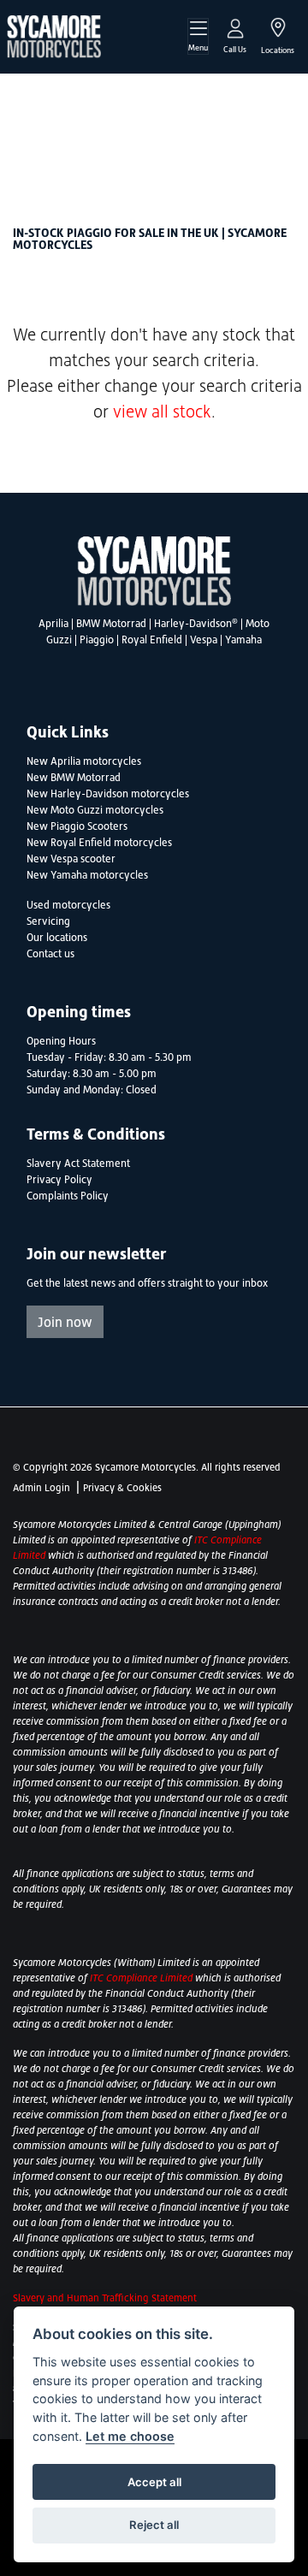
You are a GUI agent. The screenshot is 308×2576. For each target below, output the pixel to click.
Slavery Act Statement (78, 1164)
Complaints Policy (68, 1196)
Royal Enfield (152, 640)
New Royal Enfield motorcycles (99, 843)
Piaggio (97, 640)
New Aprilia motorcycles (84, 761)
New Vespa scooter (71, 859)
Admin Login (41, 1488)
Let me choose (130, 2436)
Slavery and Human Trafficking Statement (105, 2298)
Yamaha (243, 640)
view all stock (162, 412)
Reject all (154, 2525)
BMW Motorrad (111, 624)
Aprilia (53, 624)
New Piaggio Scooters (77, 826)
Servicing (48, 921)
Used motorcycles (68, 905)
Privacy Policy (59, 1180)
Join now (65, 1322)
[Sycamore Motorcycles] (54, 35)
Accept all (154, 2482)
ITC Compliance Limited (141, 1978)
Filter (252, 102)
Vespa (204, 640)
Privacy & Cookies (122, 1488)
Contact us (50, 954)
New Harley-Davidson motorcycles (108, 794)
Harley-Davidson (196, 624)
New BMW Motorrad (74, 778)
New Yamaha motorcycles (87, 875)
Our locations (57, 938)
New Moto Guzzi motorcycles (95, 810)
